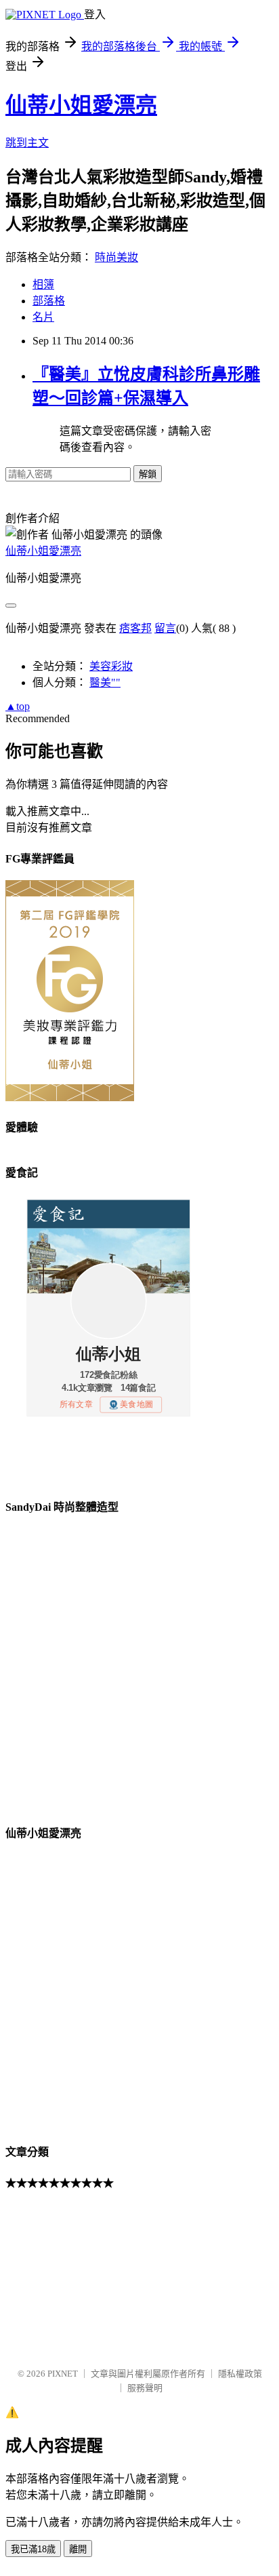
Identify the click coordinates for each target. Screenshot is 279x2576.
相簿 (43, 284)
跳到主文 (27, 143)
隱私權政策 (240, 2374)
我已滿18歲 (33, 2549)
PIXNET (63, 2374)
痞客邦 (135, 628)
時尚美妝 (116, 257)
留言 (165, 628)
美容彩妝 (111, 666)
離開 (78, 2549)
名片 (43, 317)
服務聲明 (145, 2388)
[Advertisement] (73, 2272)
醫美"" (105, 682)
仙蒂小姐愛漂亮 (81, 105)
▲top (18, 706)
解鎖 (148, 474)
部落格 (49, 301)
